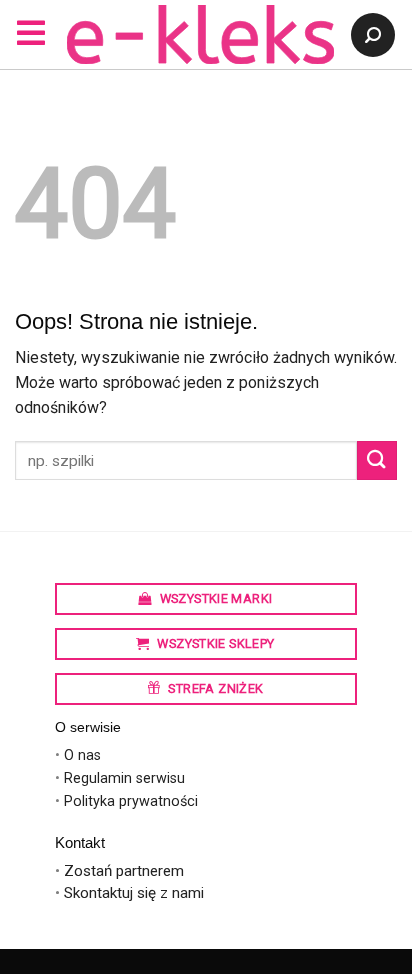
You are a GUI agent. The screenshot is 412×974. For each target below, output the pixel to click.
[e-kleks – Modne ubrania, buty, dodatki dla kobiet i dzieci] (201, 34)
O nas (82, 755)
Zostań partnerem (124, 871)
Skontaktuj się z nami (134, 893)
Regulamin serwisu (124, 778)
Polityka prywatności (131, 801)
